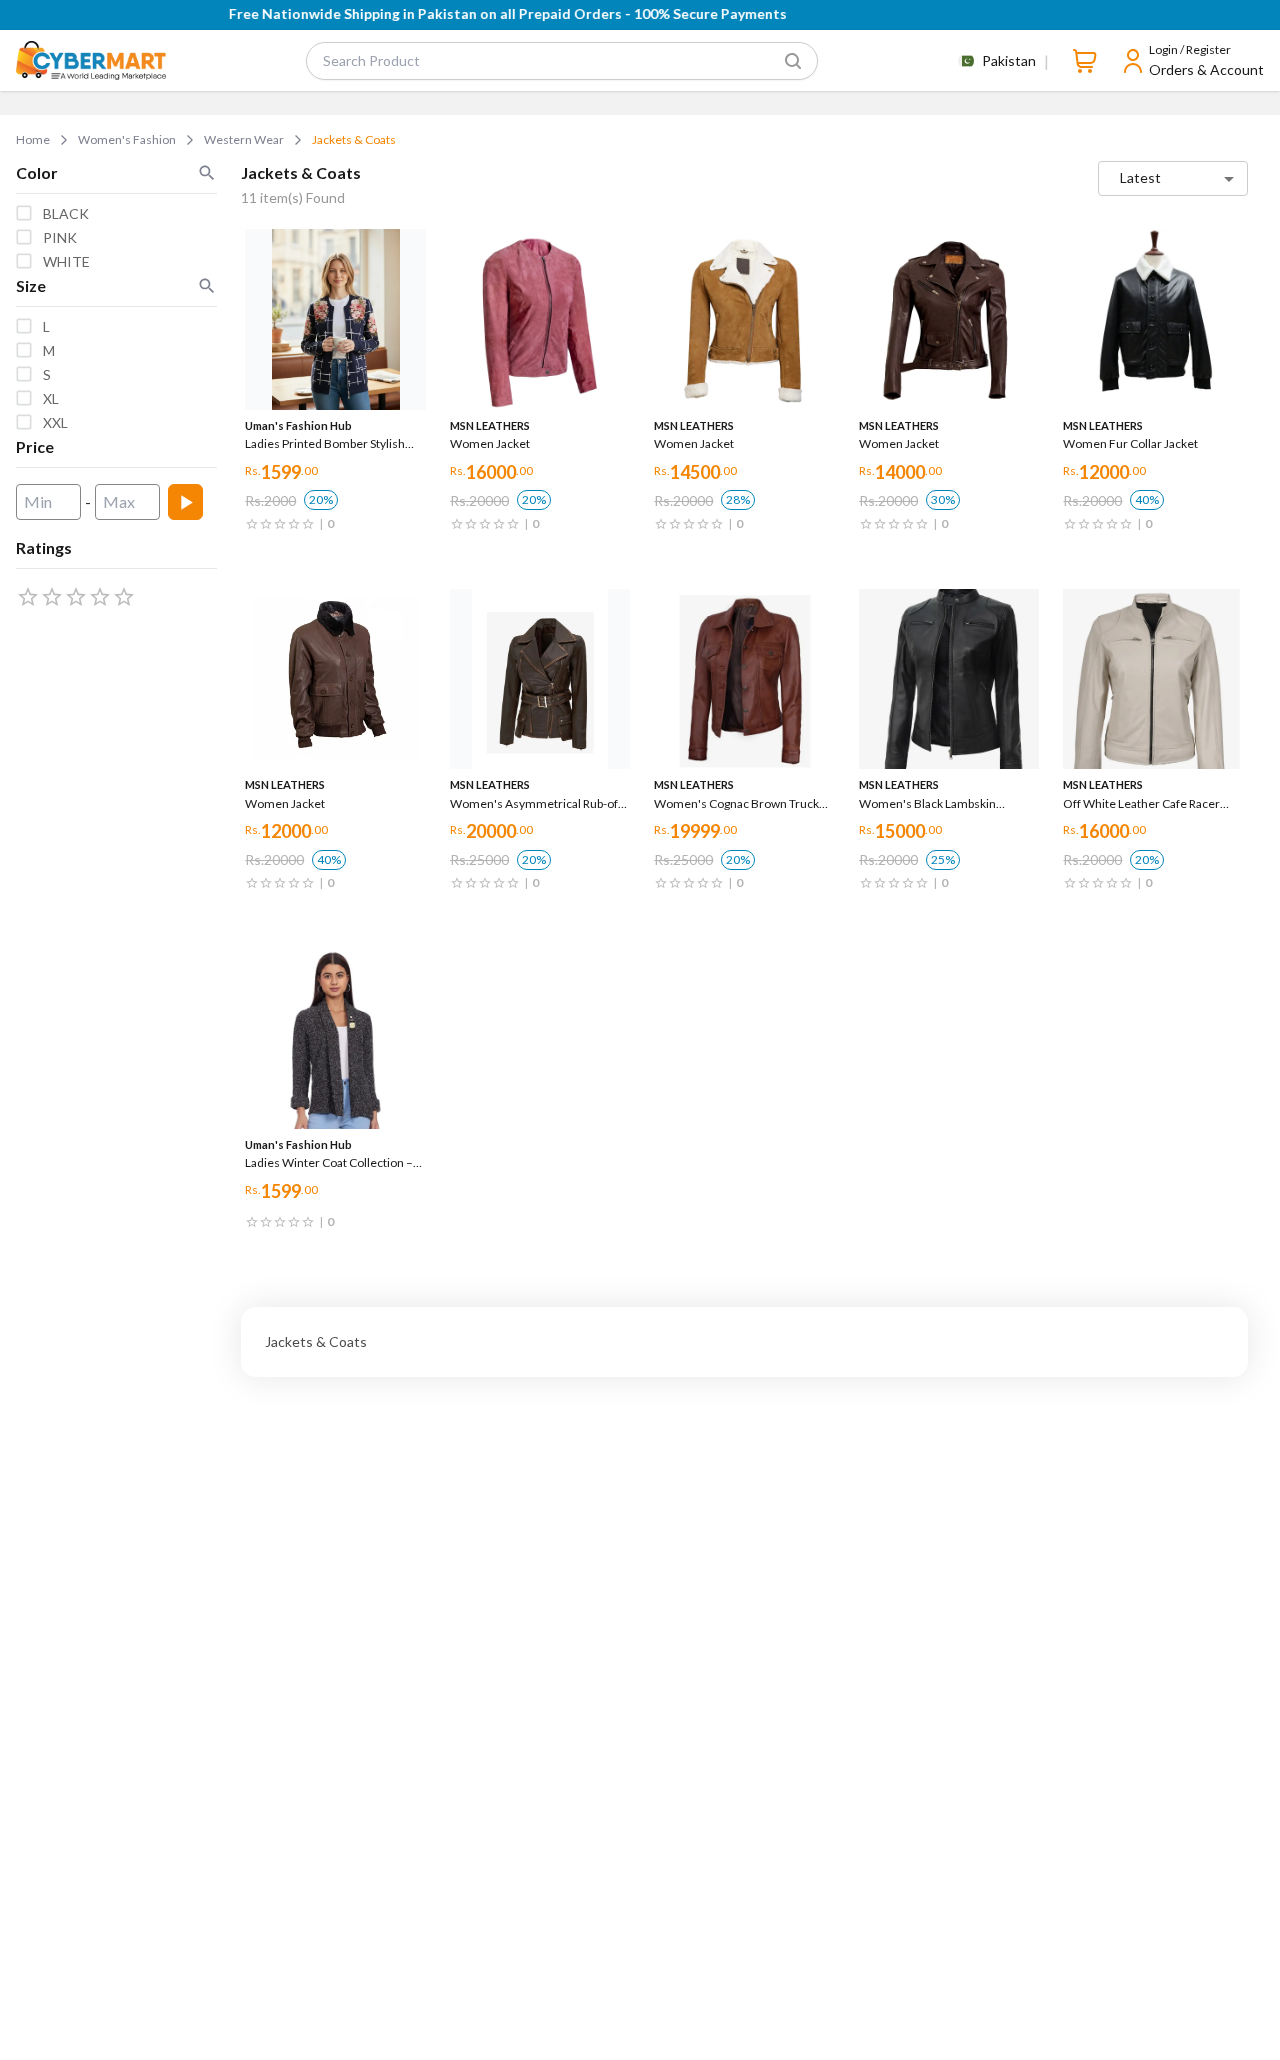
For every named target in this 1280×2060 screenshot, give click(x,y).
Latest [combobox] (1140, 177)
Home (33, 139)
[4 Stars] (100, 597)
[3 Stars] (76, 597)
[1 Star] (28, 597)
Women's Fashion (127, 139)
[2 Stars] (52, 597)
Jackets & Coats (354, 139)
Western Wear (244, 139)
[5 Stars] (124, 597)
